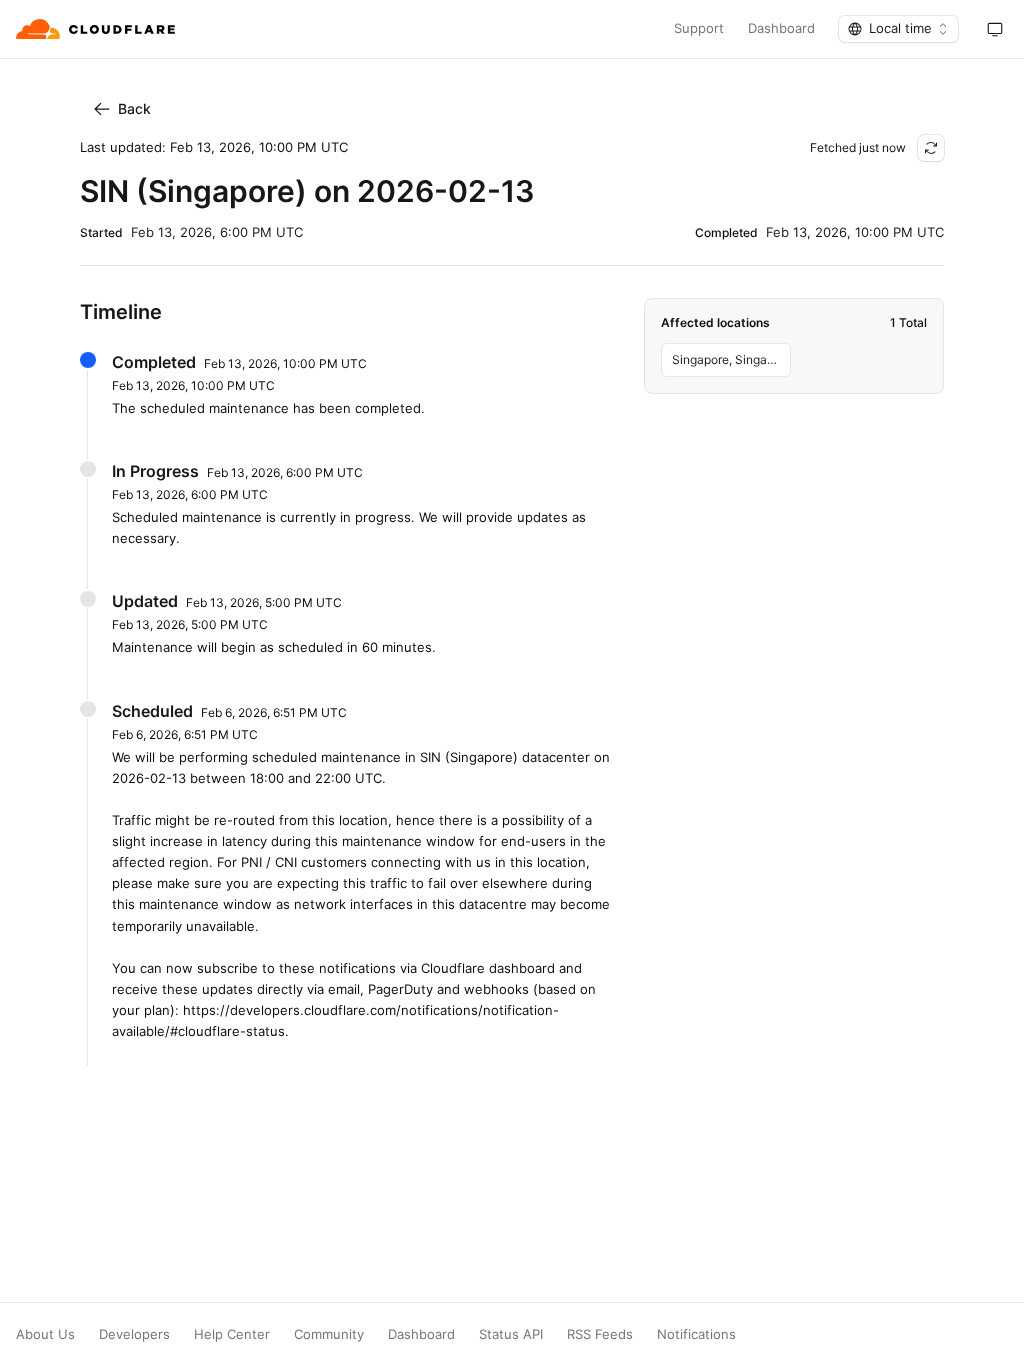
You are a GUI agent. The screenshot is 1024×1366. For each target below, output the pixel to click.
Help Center (232, 1334)
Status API (511, 1334)
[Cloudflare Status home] (97, 29)
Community (329, 1334)
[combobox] (898, 29)
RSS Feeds (600, 1334)
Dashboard (781, 28)
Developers (134, 1334)
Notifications (696, 1334)
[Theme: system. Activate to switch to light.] (995, 29)
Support (699, 28)
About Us (45, 1334)
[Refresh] (931, 148)
